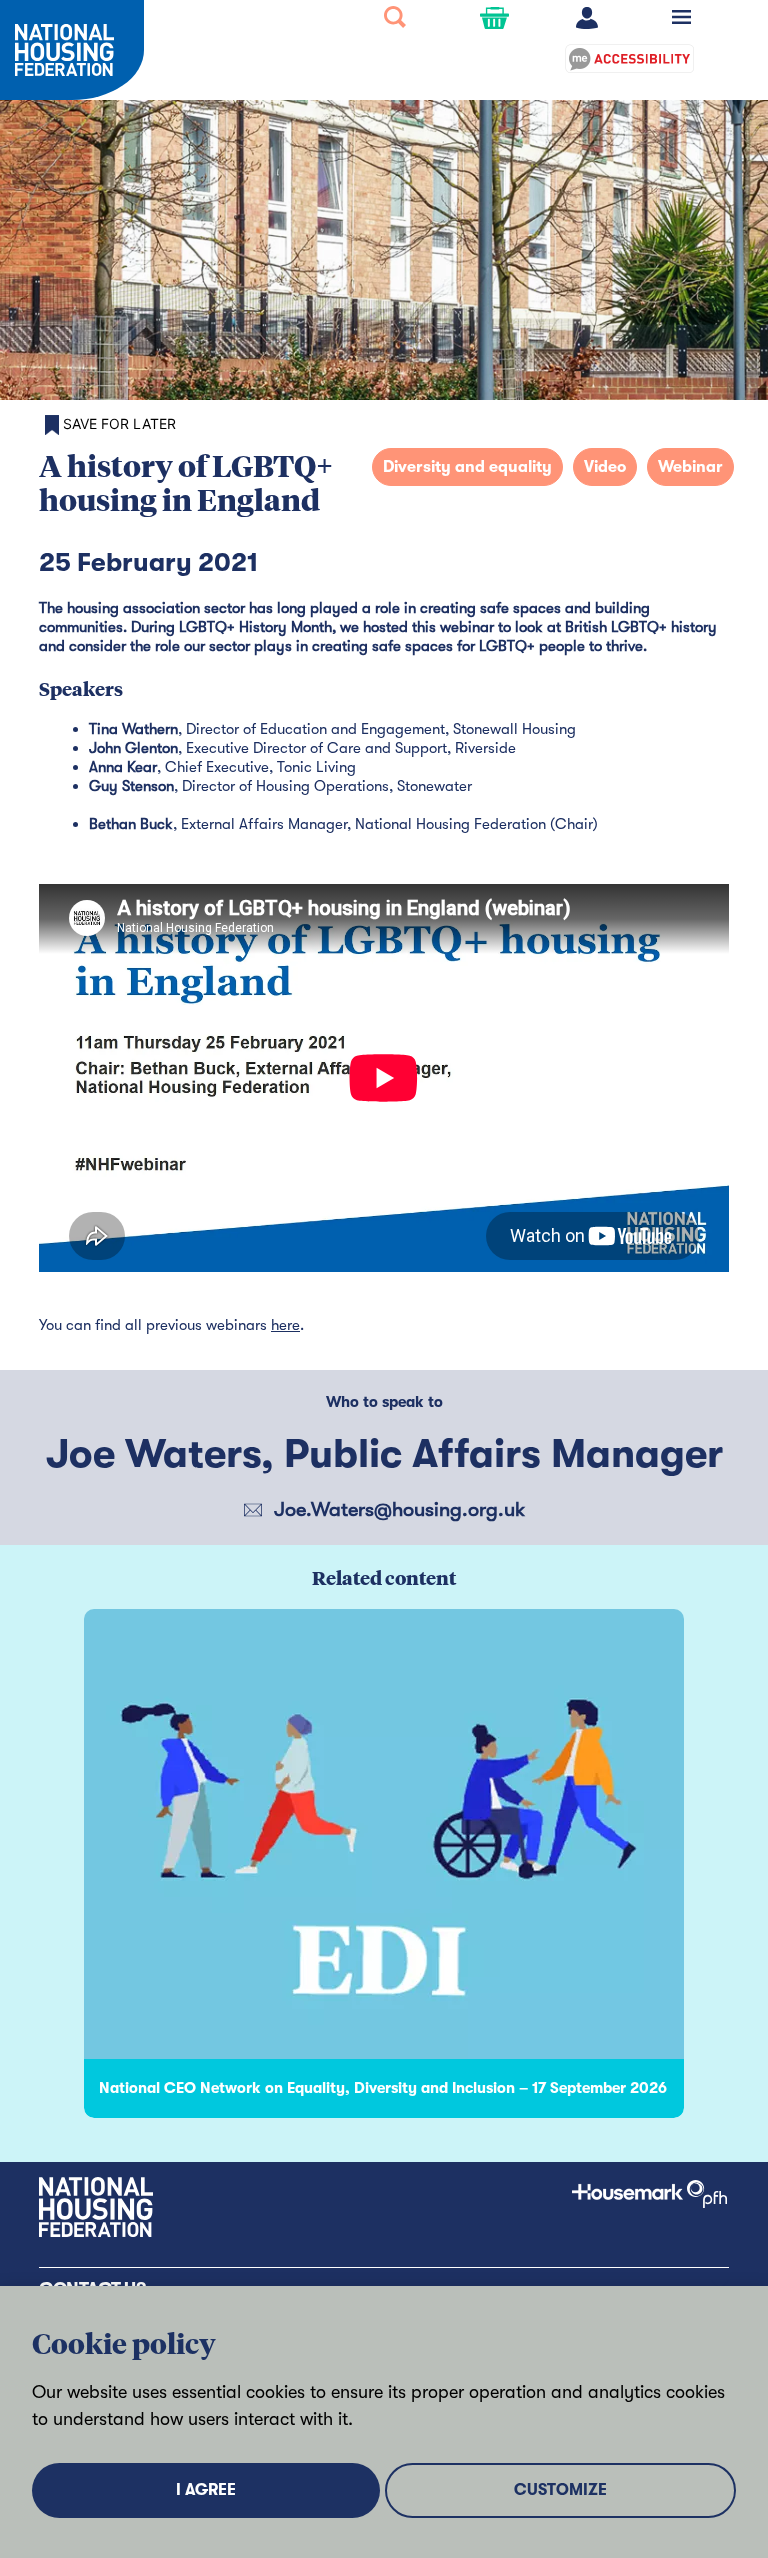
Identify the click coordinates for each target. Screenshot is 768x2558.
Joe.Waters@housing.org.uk (399, 1509)
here (285, 1325)
